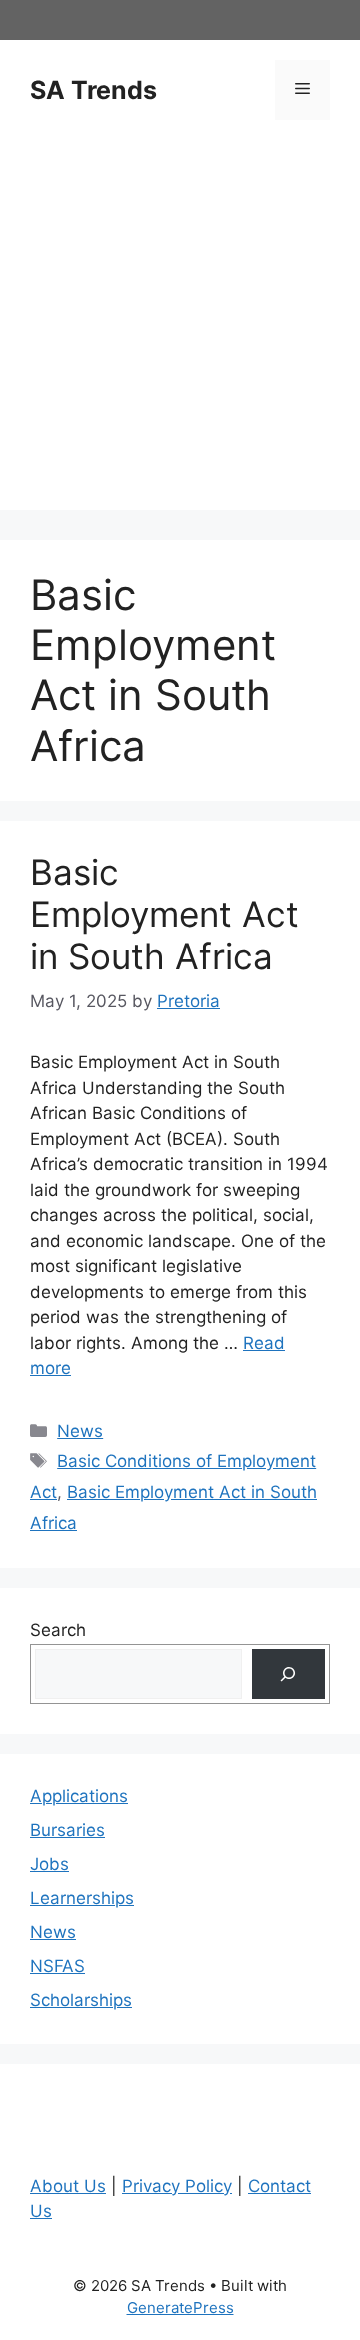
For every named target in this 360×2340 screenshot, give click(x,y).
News (80, 1431)
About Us (68, 2186)
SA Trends (93, 90)
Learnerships (82, 1898)
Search (58, 1630)
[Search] (288, 1674)
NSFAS (57, 1966)
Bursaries (67, 1830)
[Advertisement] (180, 330)
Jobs (49, 1864)
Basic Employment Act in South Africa (164, 914)
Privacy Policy (177, 2186)
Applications (79, 1796)
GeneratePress (180, 2307)
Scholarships (81, 2000)
